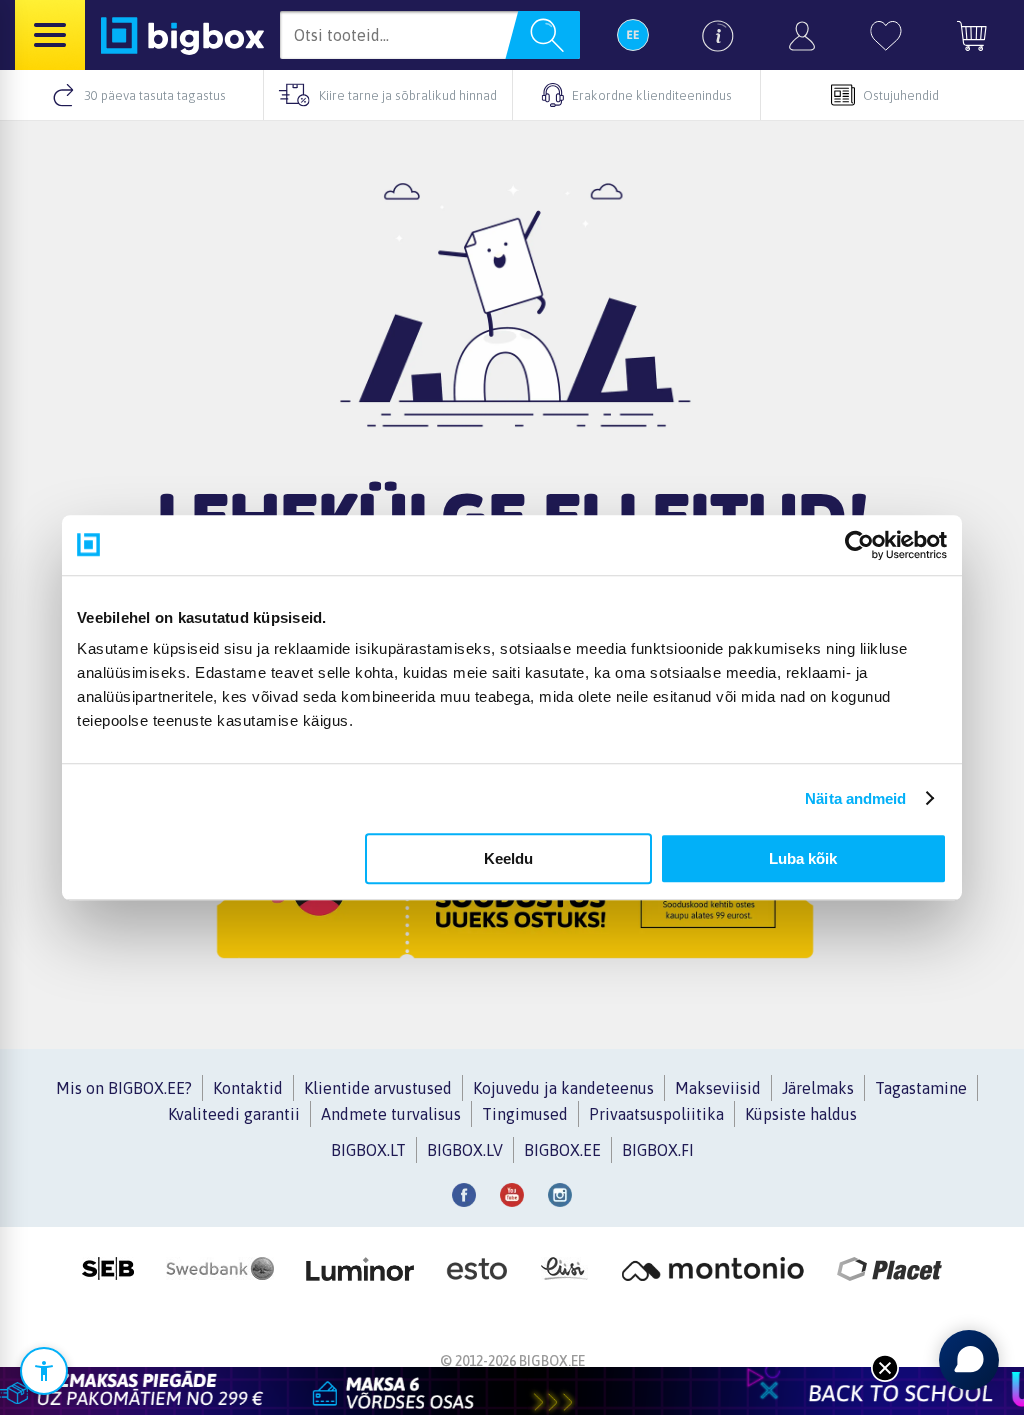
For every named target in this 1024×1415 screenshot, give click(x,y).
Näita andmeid (855, 798)
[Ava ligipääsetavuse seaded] (44, 1371)
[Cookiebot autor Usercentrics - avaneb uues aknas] (859, 545)
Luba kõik (803, 858)
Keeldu (508, 858)
